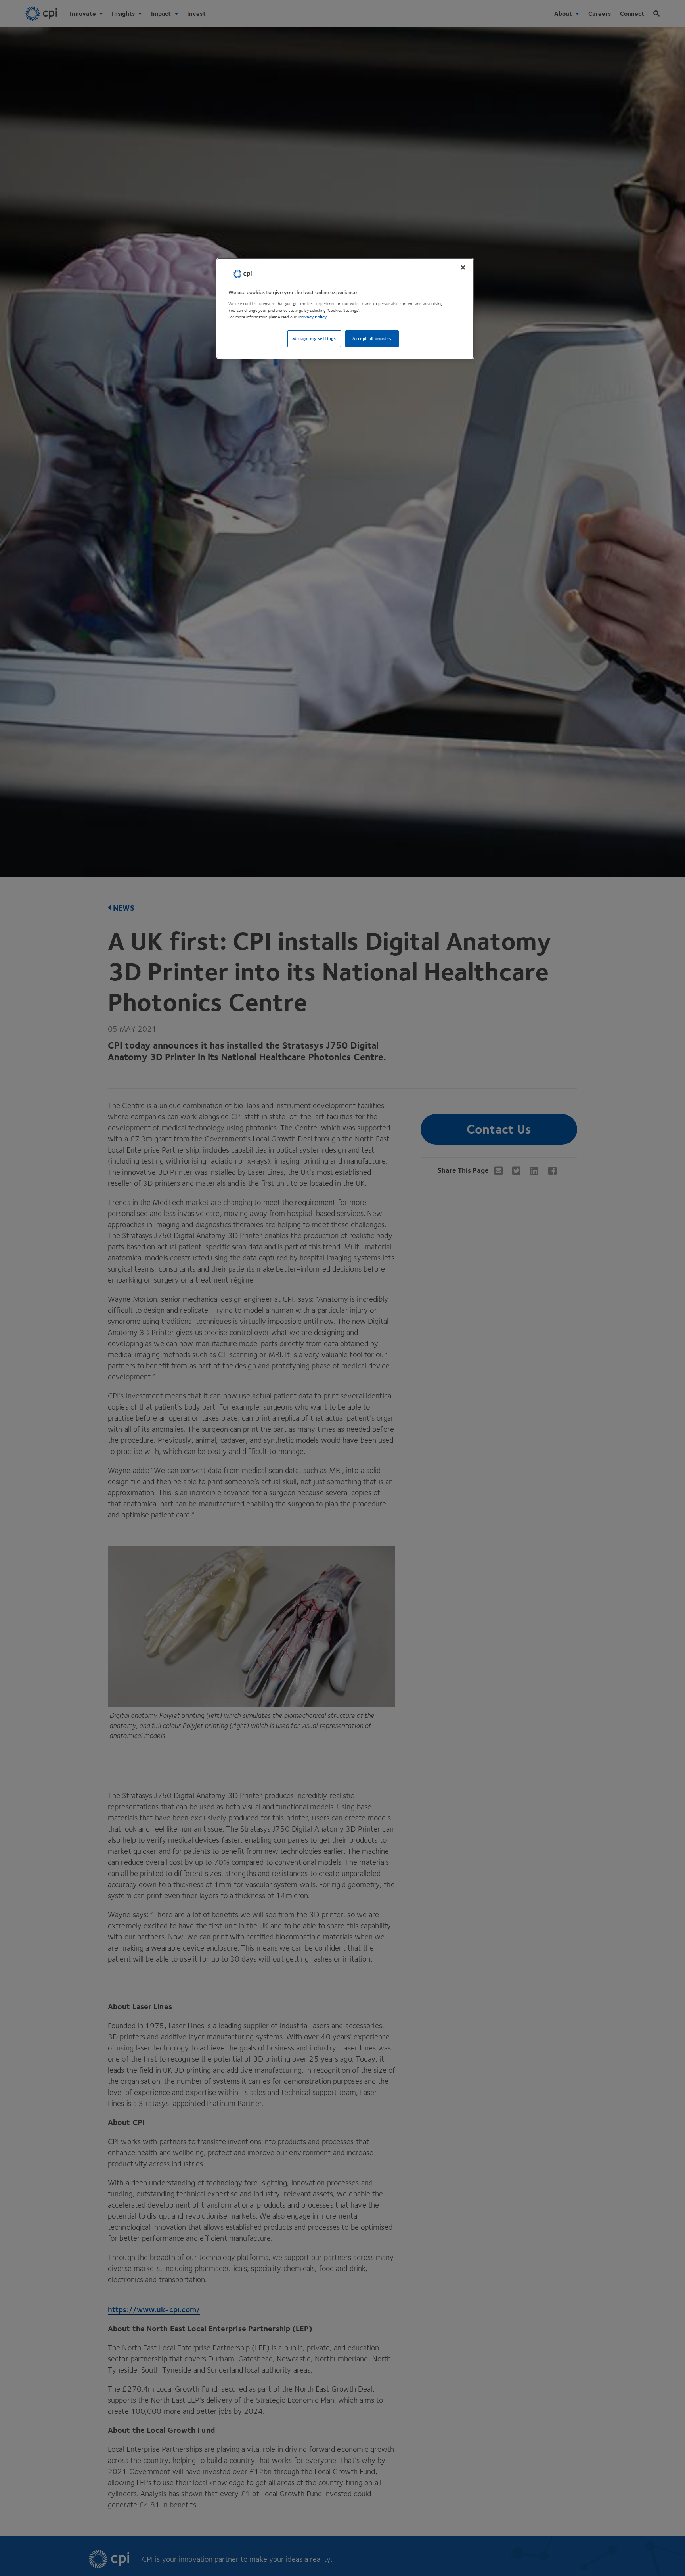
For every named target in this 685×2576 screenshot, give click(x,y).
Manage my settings (314, 339)
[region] (345, 309)
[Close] (463, 267)
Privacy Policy (313, 317)
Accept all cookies (372, 339)
